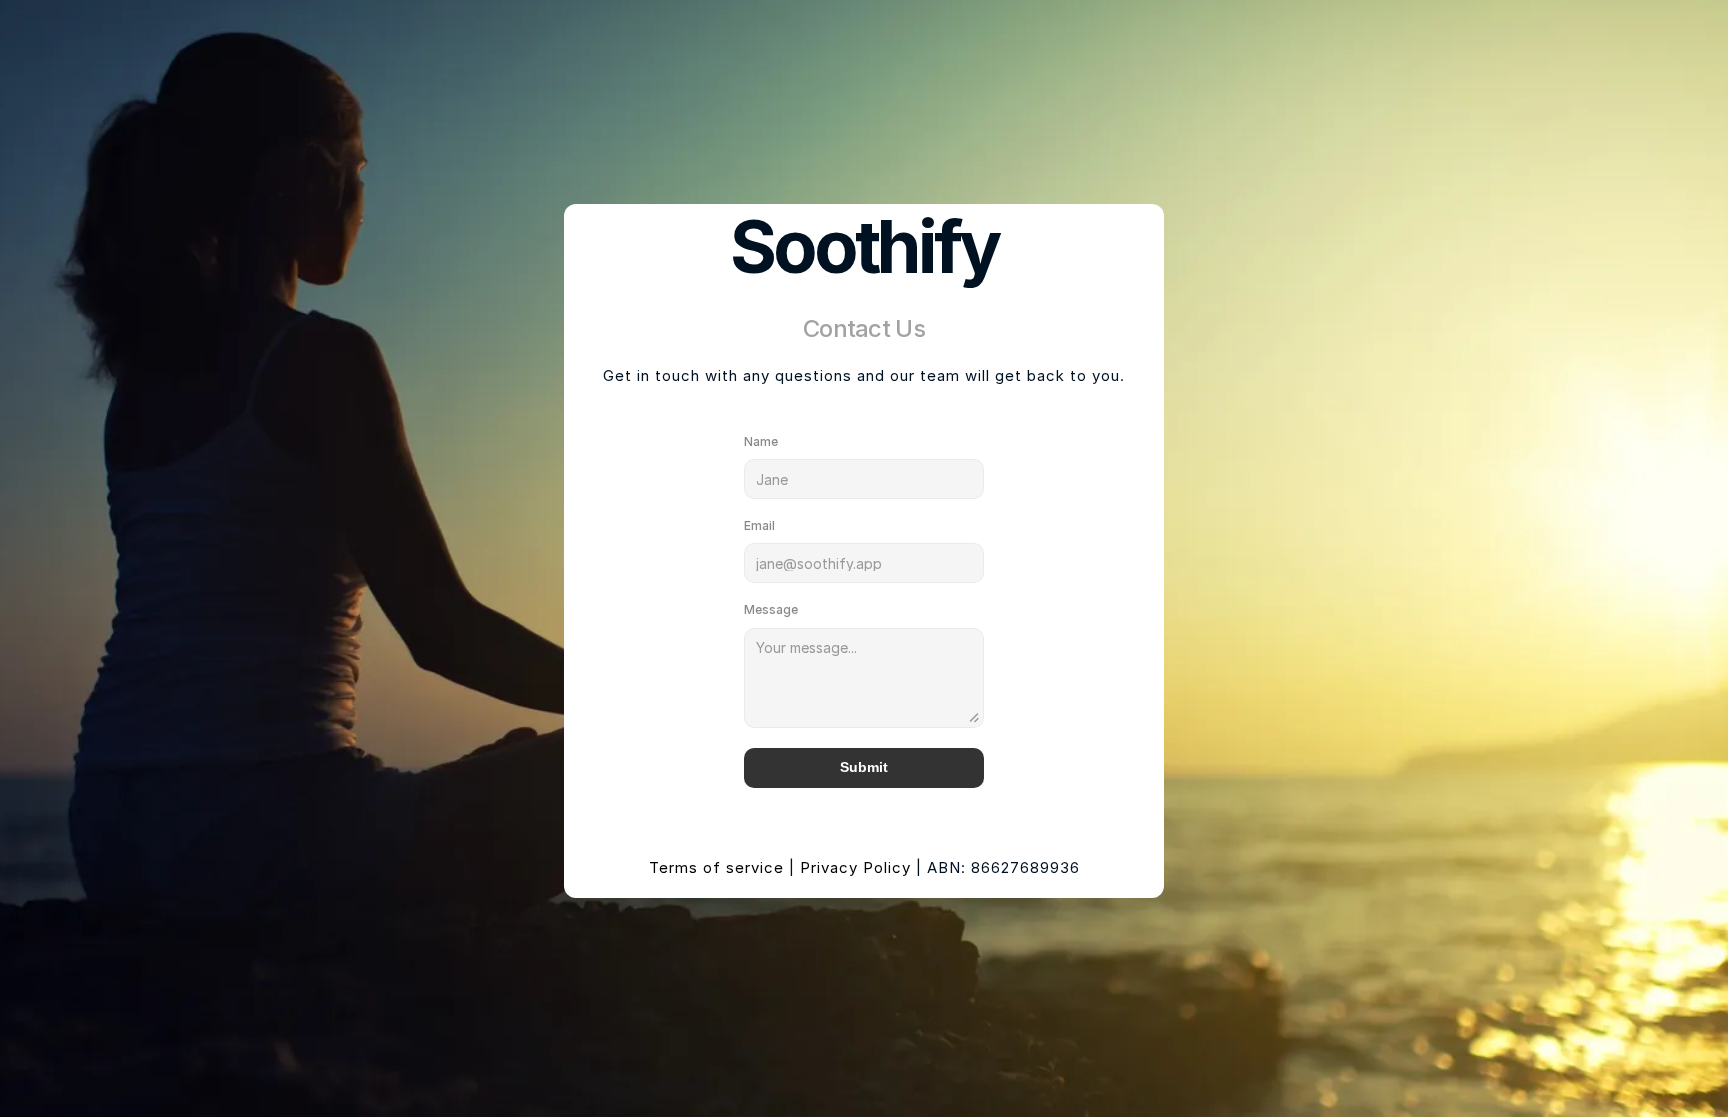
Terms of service (716, 867)
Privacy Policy (855, 867)
